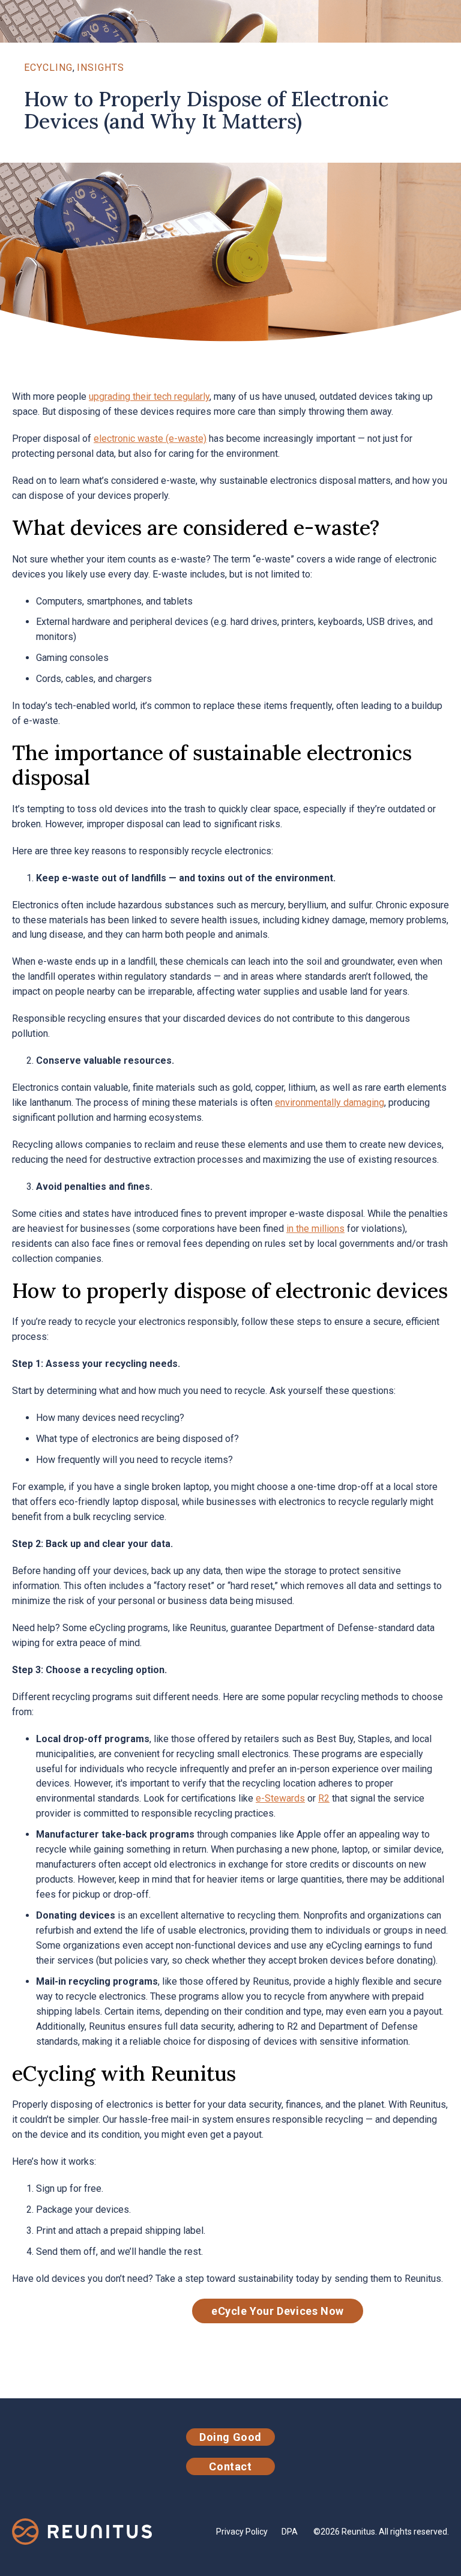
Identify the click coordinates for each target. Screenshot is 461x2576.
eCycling (48, 68)
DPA (290, 2532)
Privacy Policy (242, 2532)
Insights (101, 68)
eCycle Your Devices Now (278, 2311)
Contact (230, 2466)
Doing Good (230, 2437)
